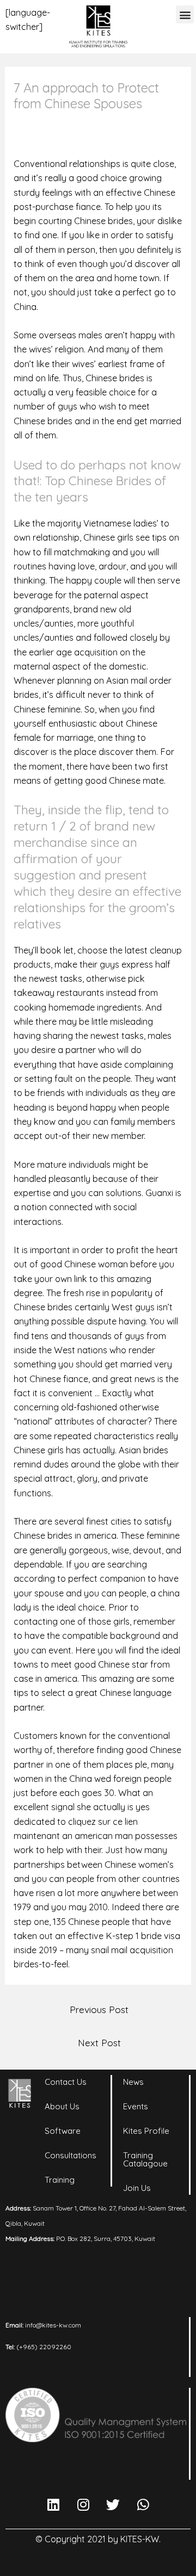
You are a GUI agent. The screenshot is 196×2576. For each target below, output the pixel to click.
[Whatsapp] (143, 2504)
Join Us (137, 2188)
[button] (185, 14)
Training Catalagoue (145, 2159)
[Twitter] (113, 2504)
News (133, 2082)
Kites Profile (146, 2131)
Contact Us (66, 2082)
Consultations (71, 2155)
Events (136, 2106)
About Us (62, 2106)
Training (60, 2180)
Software (63, 2131)
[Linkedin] (53, 2504)
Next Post (99, 2042)
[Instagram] (83, 2504)
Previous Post (99, 2009)
